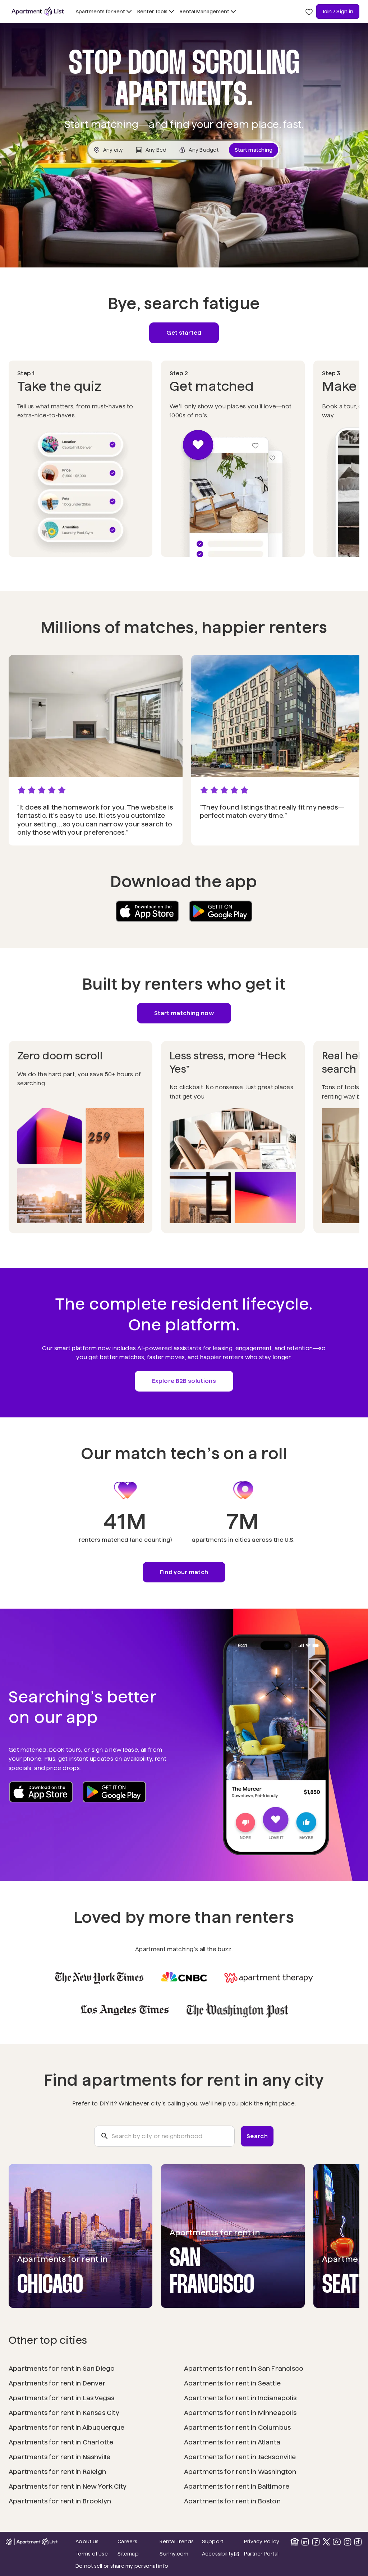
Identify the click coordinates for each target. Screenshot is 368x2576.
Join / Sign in (338, 12)
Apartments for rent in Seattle (232, 2383)
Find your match (184, 1572)
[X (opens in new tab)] (326, 2542)
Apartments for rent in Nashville (60, 2457)
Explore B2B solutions (184, 1381)
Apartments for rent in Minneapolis (240, 2413)
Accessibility (221, 2554)
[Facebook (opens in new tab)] (316, 2542)
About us (87, 2541)
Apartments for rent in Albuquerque (66, 2427)
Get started (184, 333)
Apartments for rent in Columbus (237, 2427)
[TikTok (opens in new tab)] (358, 2542)
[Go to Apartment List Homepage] (38, 12)
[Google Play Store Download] (221, 911)
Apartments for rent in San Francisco (244, 2368)
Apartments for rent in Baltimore (237, 2486)
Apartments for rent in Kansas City (64, 2413)
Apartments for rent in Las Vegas (62, 2398)
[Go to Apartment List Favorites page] (309, 12)
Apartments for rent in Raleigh (57, 2472)
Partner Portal (263, 2554)
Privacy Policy (262, 2541)
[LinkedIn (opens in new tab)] (305, 2542)
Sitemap (128, 2554)
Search (257, 2136)
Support (221, 2541)
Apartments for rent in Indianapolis (240, 2398)
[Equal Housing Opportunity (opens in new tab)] (295, 2542)
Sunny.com (178, 2554)
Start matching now (184, 1013)
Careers (127, 2541)
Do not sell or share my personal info (122, 2566)
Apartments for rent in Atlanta (232, 2442)
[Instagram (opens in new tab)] (348, 2542)
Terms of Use (92, 2554)
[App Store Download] (147, 911)
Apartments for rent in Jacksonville (240, 2457)
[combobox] (164, 2136)
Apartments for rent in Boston (232, 2501)
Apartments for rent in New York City (68, 2486)
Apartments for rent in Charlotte (61, 2442)
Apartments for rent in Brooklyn (60, 2501)
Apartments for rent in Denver (57, 2383)
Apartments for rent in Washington (240, 2472)
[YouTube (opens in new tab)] (337, 2542)
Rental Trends (178, 2541)
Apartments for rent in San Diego (62, 2368)
